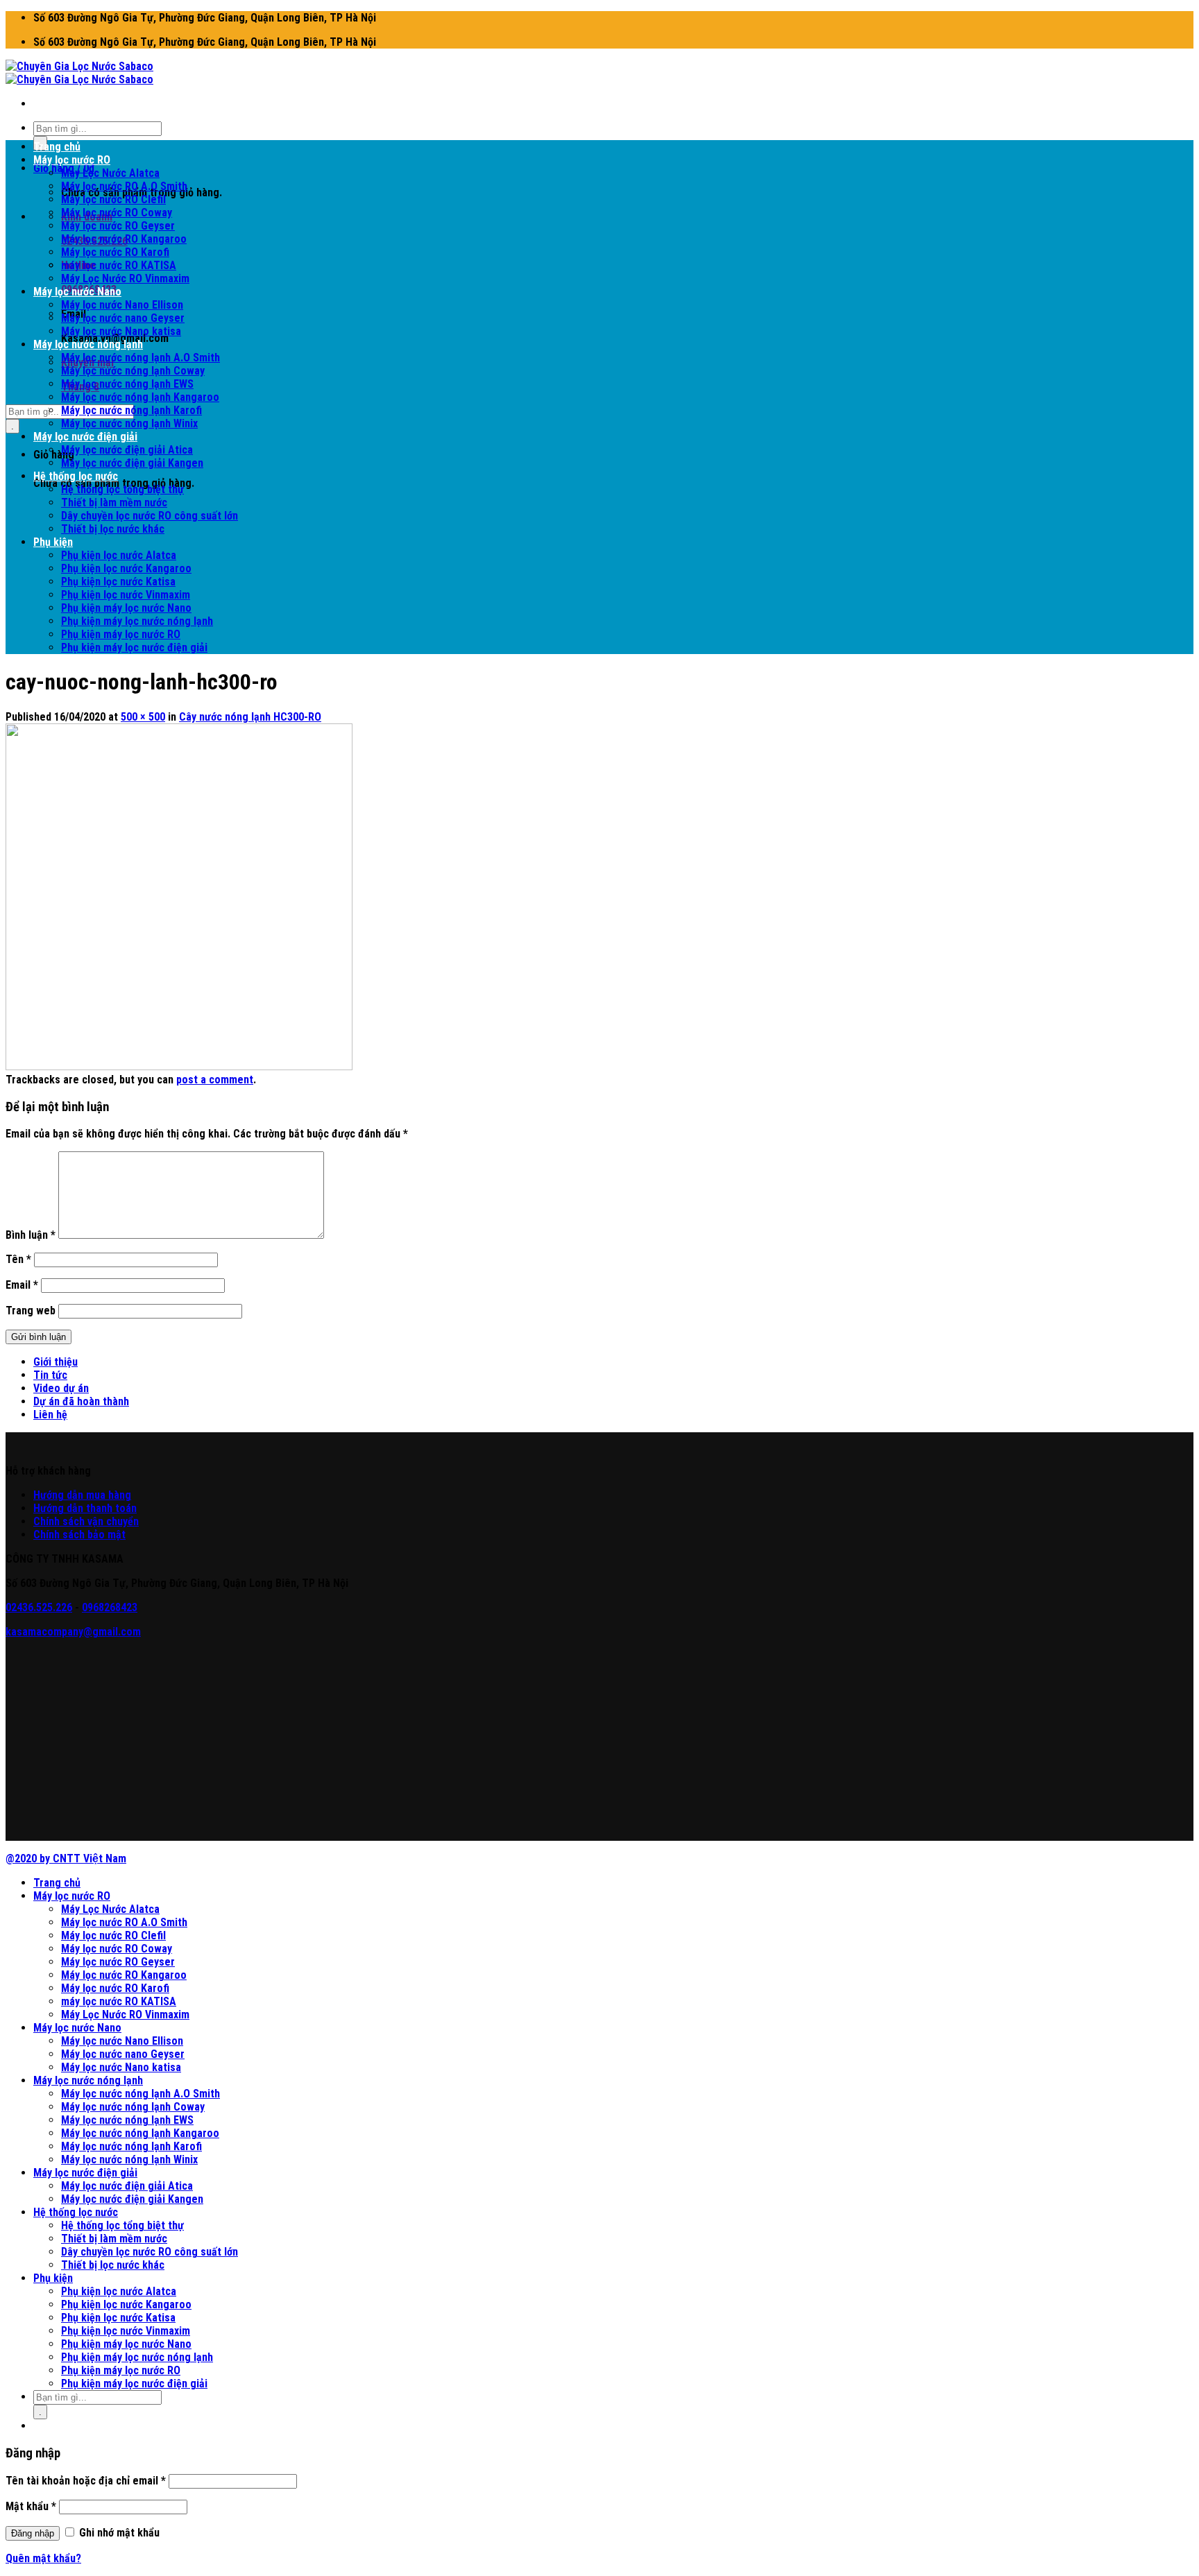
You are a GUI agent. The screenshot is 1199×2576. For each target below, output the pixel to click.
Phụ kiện (53, 542)
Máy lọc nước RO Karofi (115, 252)
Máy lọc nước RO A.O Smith (124, 186)
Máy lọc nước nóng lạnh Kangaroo (140, 397)
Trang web (31, 1311)
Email (22, 1285)
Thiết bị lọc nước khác (113, 529)
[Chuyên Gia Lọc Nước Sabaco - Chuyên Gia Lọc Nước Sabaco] (79, 73)
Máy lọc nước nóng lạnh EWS (127, 384)
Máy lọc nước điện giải (85, 437)
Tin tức (50, 1375)
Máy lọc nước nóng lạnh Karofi (131, 410)
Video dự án (61, 1388)
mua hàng (107, 1495)
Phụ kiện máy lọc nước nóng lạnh (137, 621)
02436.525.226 (39, 1607)
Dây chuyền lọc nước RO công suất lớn (150, 516)
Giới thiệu (56, 1362)
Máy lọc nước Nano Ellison (122, 305)
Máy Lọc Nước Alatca (110, 173)
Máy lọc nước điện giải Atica (127, 450)
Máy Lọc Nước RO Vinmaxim (125, 278)
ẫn (78, 1495)
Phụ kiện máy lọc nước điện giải (134, 647)
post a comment (215, 1080)
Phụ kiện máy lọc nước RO (121, 634)
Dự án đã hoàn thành (81, 1401)
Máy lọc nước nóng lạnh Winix (129, 423)
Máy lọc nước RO (72, 160)
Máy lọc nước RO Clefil (113, 199)
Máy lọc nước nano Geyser (123, 318)
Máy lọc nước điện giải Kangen (132, 463)
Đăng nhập (33, 2533)
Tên (18, 1259)
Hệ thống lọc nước (76, 476)
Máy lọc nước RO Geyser (118, 226)
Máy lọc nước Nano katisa (121, 331)
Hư (40, 1495)
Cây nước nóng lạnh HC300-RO (250, 717)
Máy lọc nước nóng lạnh (88, 344)
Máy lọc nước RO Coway (117, 213)
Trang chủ (57, 147)
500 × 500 (143, 717)
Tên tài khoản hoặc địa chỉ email (86, 2481)
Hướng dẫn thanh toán (85, 1508)
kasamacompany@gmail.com (73, 1632)
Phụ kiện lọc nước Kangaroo (126, 568)
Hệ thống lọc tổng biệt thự (122, 489)
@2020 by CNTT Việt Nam (66, 1858)
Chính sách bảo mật (79, 1535)
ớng (55, 1495)
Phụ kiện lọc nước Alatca (119, 555)
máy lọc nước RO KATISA (119, 265)
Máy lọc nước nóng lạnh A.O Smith (141, 358)
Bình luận (31, 1235)
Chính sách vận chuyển (86, 1521)
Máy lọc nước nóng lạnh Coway (133, 371)
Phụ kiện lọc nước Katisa (118, 582)
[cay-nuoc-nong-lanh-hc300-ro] (179, 1066)
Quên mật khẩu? (43, 2558)
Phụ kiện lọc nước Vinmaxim (126, 595)
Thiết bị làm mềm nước (114, 503)
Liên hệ (50, 1415)
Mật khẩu (31, 2506)
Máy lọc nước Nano (77, 292)
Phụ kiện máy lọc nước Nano (126, 608)
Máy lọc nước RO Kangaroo (124, 239)
